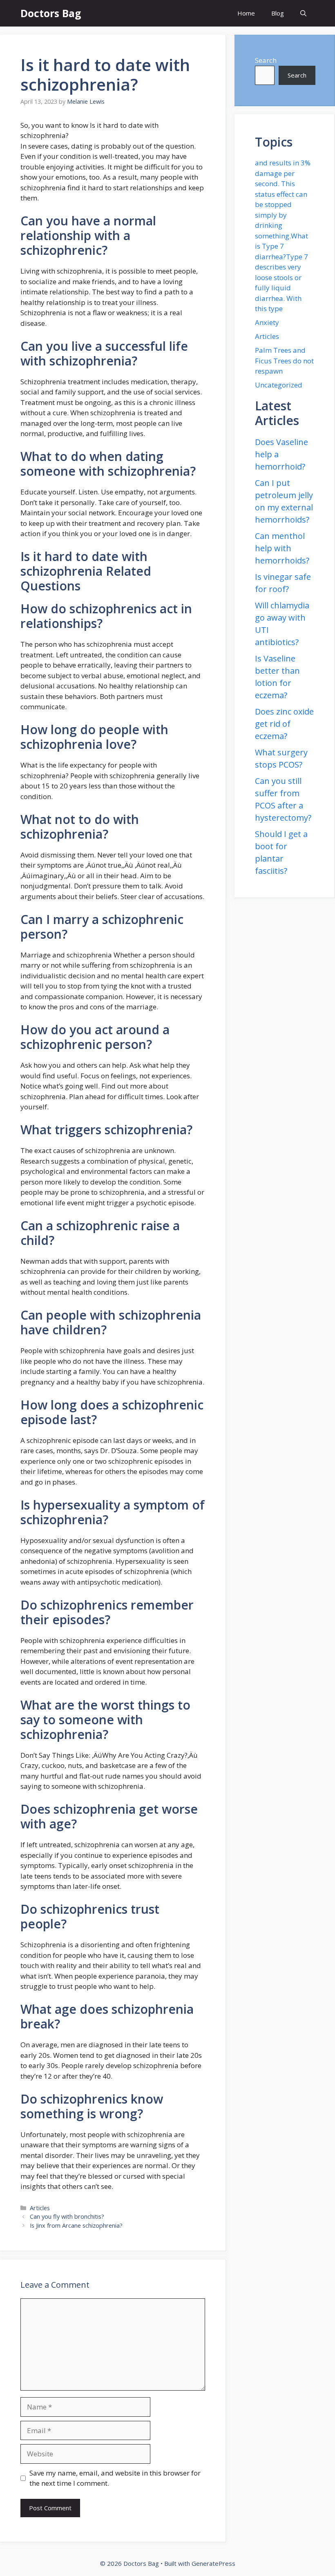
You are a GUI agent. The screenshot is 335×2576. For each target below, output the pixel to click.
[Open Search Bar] (303, 13)
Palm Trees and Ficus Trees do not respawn (284, 361)
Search (266, 60)
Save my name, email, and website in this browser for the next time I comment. (115, 2478)
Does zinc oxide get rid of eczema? (284, 724)
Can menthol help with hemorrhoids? (282, 548)
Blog (278, 13)
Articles (40, 2208)
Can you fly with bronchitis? (67, 2216)
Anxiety (267, 322)
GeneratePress (213, 2563)
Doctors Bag (51, 13)
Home (246, 13)
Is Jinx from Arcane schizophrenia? (76, 2225)
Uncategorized (279, 385)
